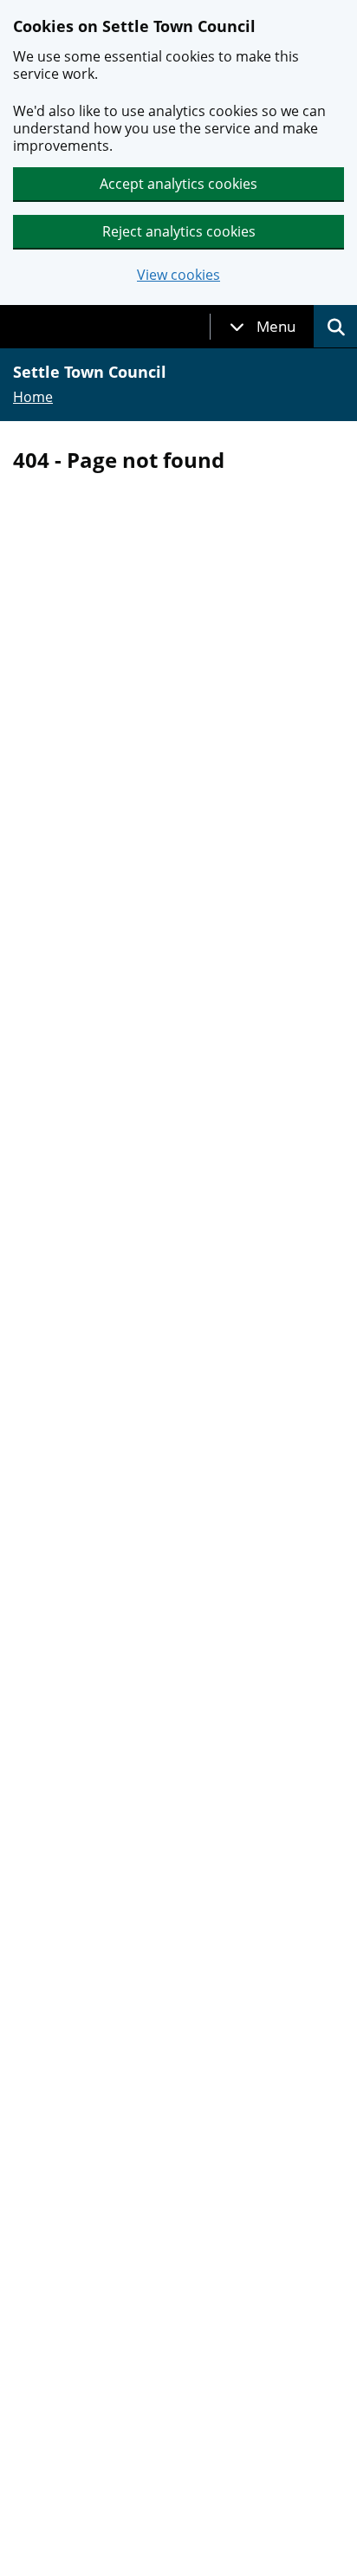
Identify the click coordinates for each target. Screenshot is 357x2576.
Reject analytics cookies (179, 231)
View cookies (178, 275)
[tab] (263, 327)
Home (33, 397)
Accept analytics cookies (178, 184)
